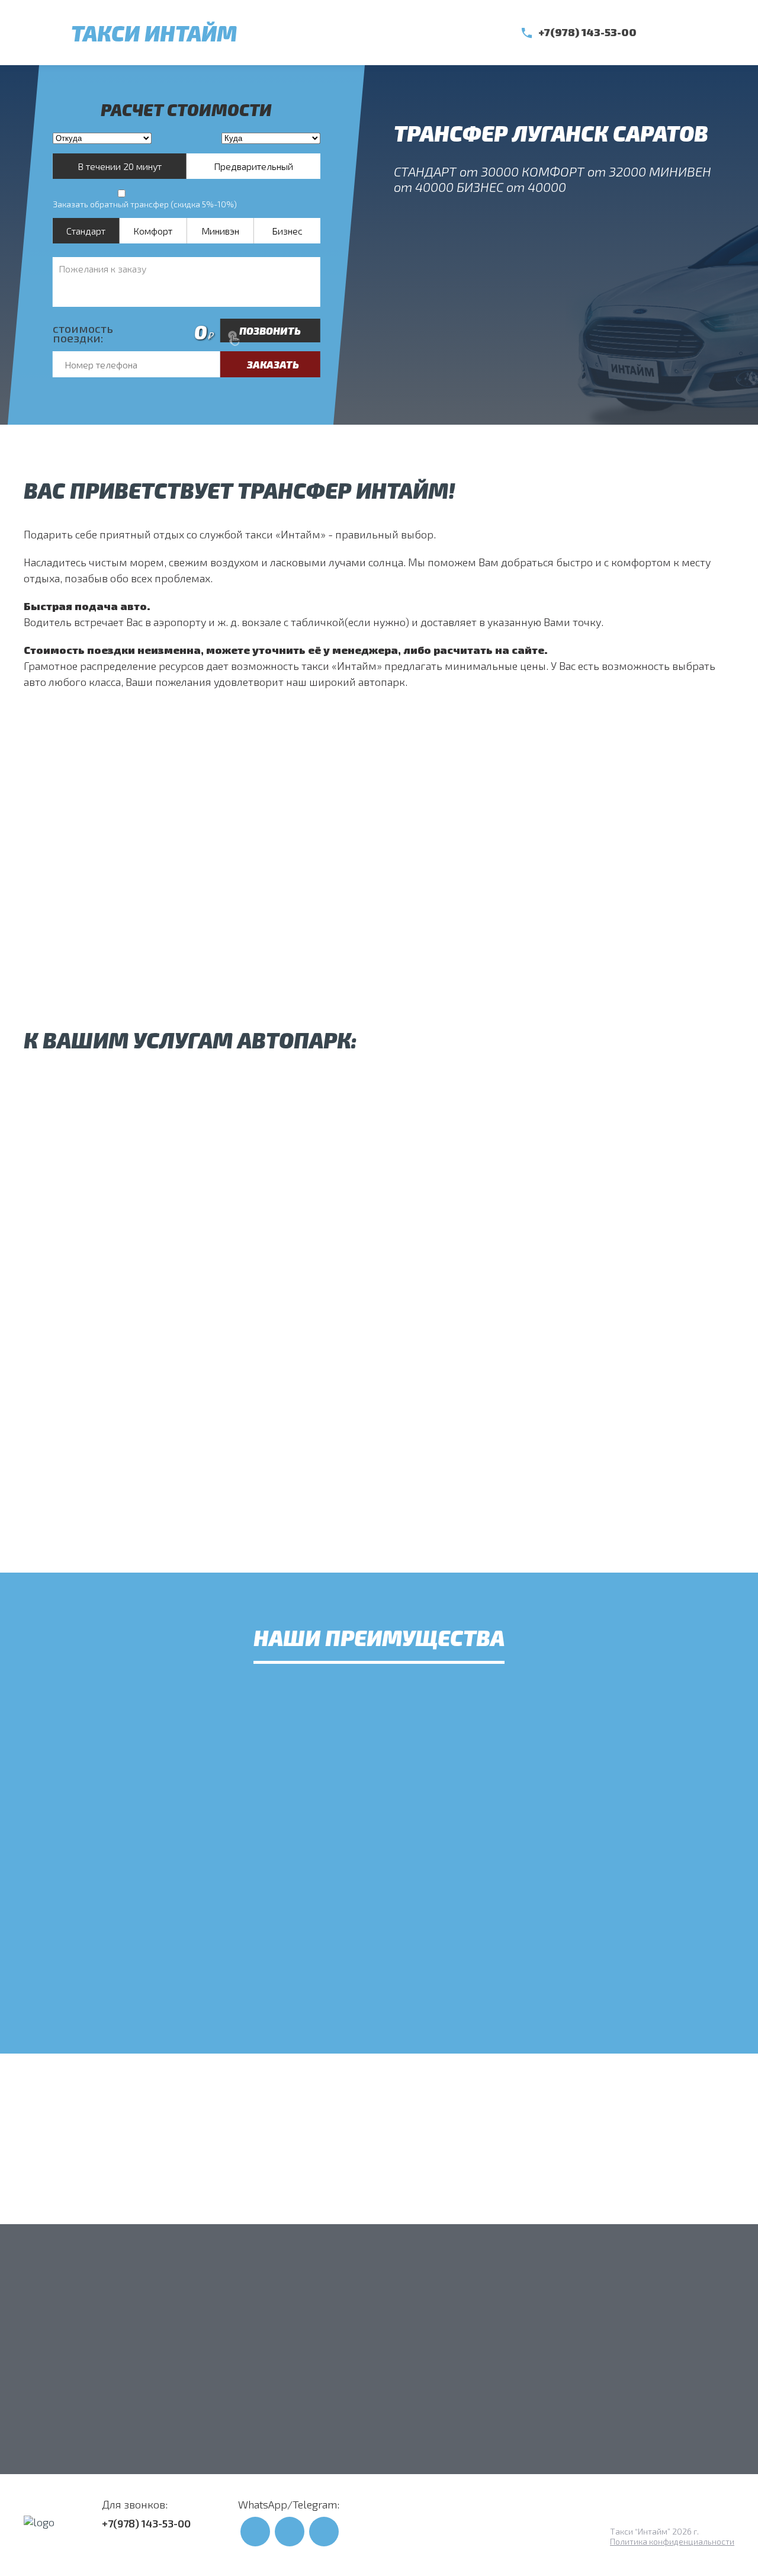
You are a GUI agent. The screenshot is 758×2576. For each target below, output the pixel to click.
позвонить (270, 331)
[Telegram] (699, 33)
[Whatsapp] (672, 33)
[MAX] (725, 33)
